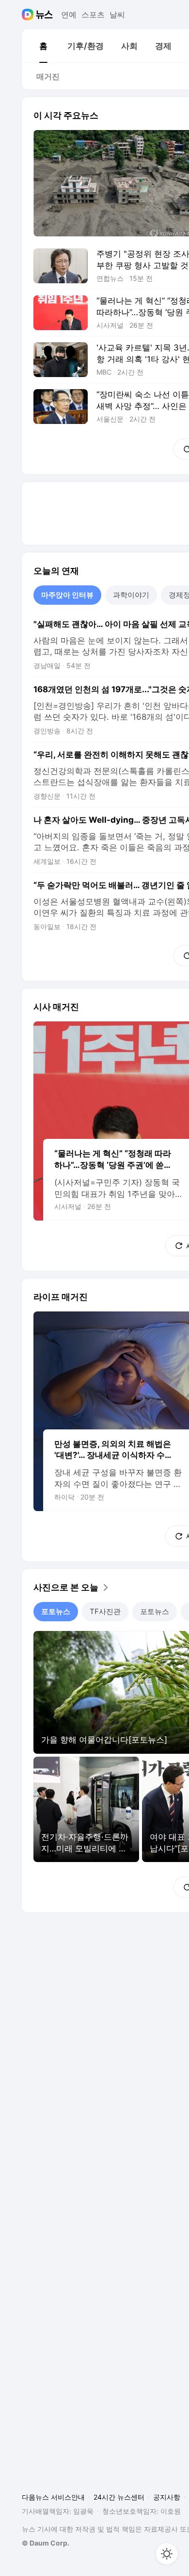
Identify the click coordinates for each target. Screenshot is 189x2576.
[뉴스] (44, 15)
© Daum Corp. (46, 2543)
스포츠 (93, 15)
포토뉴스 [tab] (56, 1611)
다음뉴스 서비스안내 (53, 2497)
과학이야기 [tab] (131, 595)
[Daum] (29, 15)
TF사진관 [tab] (105, 1611)
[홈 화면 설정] (167, 2554)
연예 (69, 15)
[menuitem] (43, 46)
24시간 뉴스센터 (119, 2497)
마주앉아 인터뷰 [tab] (67, 595)
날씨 (117, 15)
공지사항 (167, 2497)
